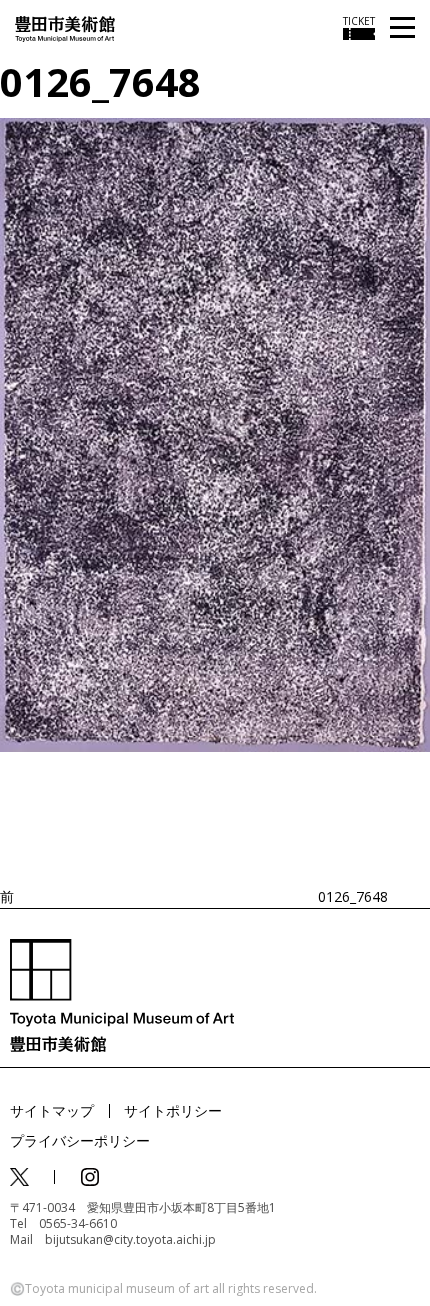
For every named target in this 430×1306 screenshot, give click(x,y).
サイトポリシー (173, 1110)
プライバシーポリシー (80, 1140)
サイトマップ (52, 1110)
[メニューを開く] (402, 28)
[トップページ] (65, 27)
